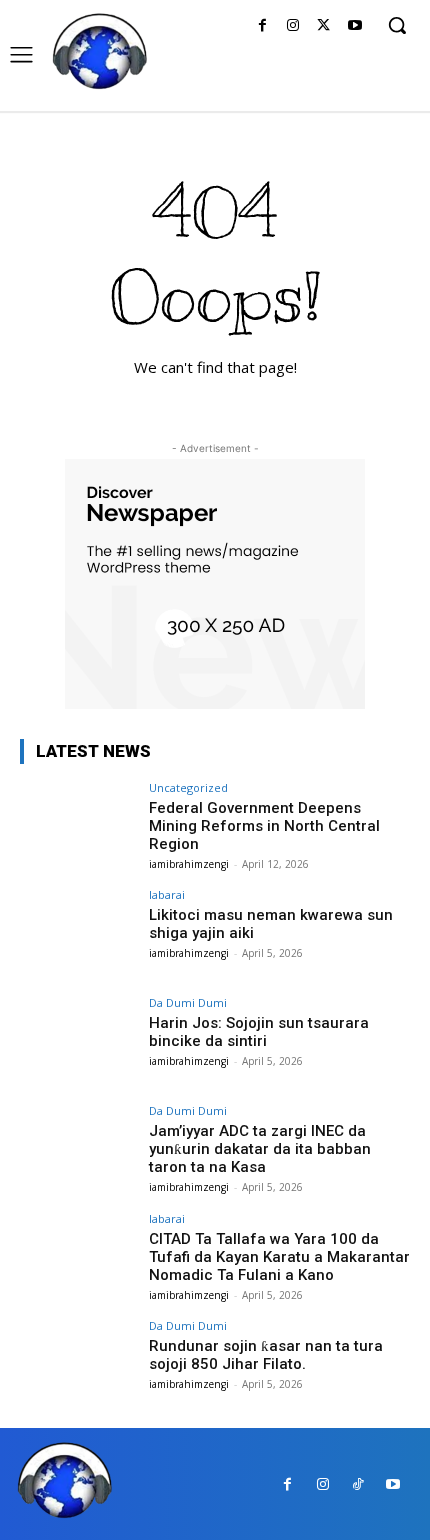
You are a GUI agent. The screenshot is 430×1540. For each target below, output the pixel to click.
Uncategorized (188, 787)
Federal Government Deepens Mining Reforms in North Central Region (264, 826)
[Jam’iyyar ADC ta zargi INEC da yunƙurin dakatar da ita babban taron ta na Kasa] (78, 1149)
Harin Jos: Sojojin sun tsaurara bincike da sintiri (259, 1032)
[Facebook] (262, 26)
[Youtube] (354, 26)
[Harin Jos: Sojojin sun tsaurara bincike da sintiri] (78, 1041)
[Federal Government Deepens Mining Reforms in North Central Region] (78, 826)
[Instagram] (293, 26)
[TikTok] (357, 1484)
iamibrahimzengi (189, 864)
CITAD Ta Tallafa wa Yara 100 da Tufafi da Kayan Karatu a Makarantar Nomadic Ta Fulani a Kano (279, 1257)
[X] (323, 26)
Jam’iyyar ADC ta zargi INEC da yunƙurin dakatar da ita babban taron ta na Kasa (260, 1149)
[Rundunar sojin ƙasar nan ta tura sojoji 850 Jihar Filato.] (78, 1364)
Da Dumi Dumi (188, 1002)
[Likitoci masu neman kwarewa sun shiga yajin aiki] (78, 933)
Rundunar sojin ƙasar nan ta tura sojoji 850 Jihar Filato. (266, 1355)
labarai (167, 894)
